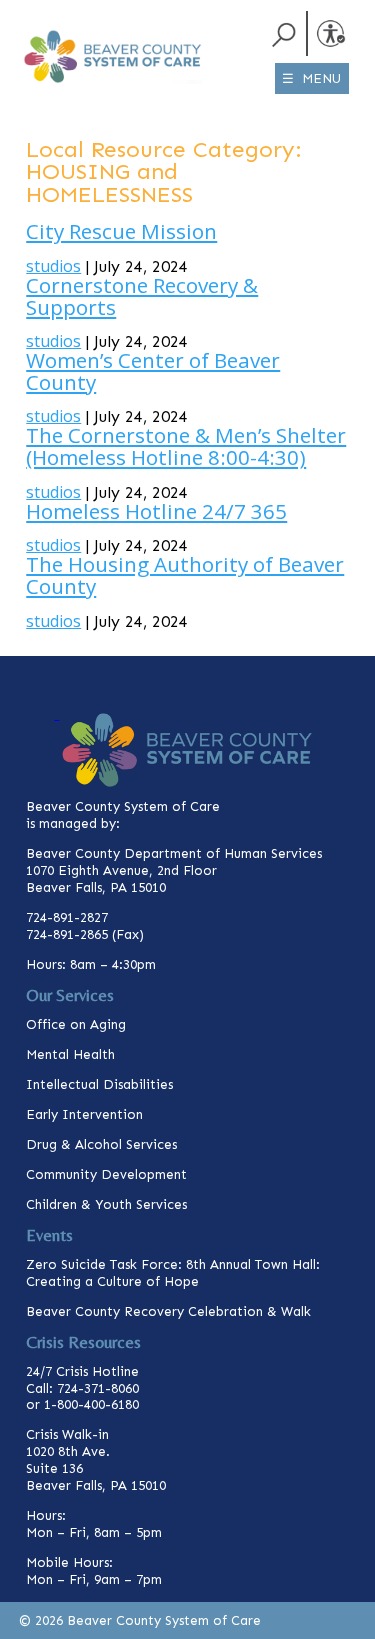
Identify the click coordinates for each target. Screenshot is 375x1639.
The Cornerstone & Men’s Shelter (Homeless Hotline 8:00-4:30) (186, 446)
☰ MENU (311, 78)
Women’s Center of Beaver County (153, 371)
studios (53, 266)
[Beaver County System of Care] (56, 28)
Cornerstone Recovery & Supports (142, 296)
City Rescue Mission (121, 231)
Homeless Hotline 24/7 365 (156, 511)
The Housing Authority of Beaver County (185, 575)
